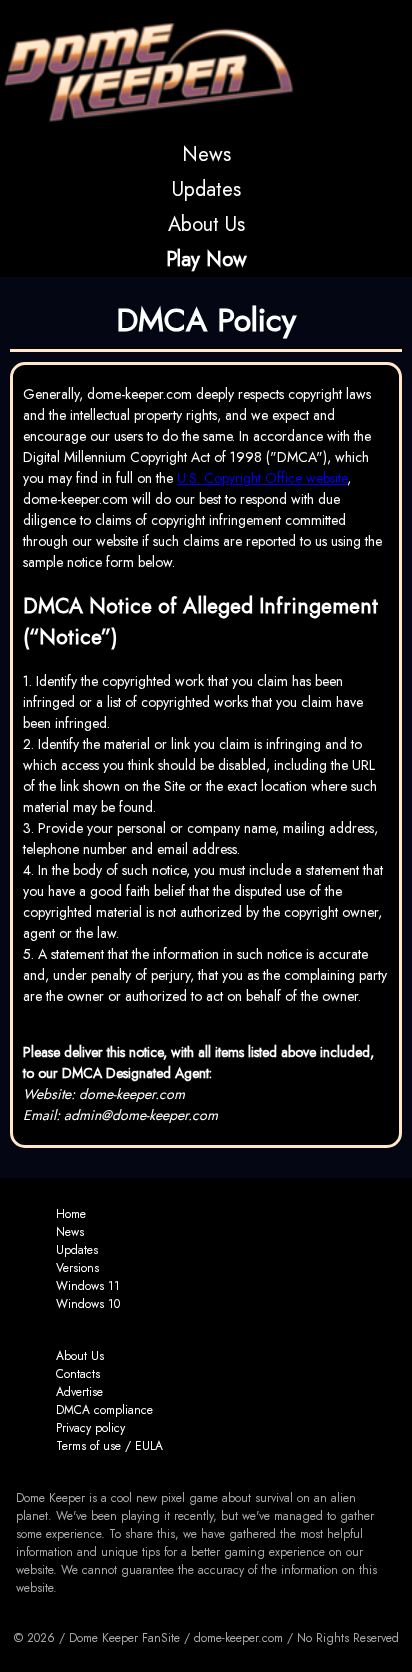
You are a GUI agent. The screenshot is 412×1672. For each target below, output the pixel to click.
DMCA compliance (104, 1410)
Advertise (79, 1392)
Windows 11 (88, 1286)
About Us (206, 224)
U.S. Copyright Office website (262, 478)
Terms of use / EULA (109, 1446)
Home (71, 1214)
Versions (77, 1268)
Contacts (78, 1374)
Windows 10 (88, 1304)
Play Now (206, 259)
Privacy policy (90, 1428)
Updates (206, 189)
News (206, 154)
